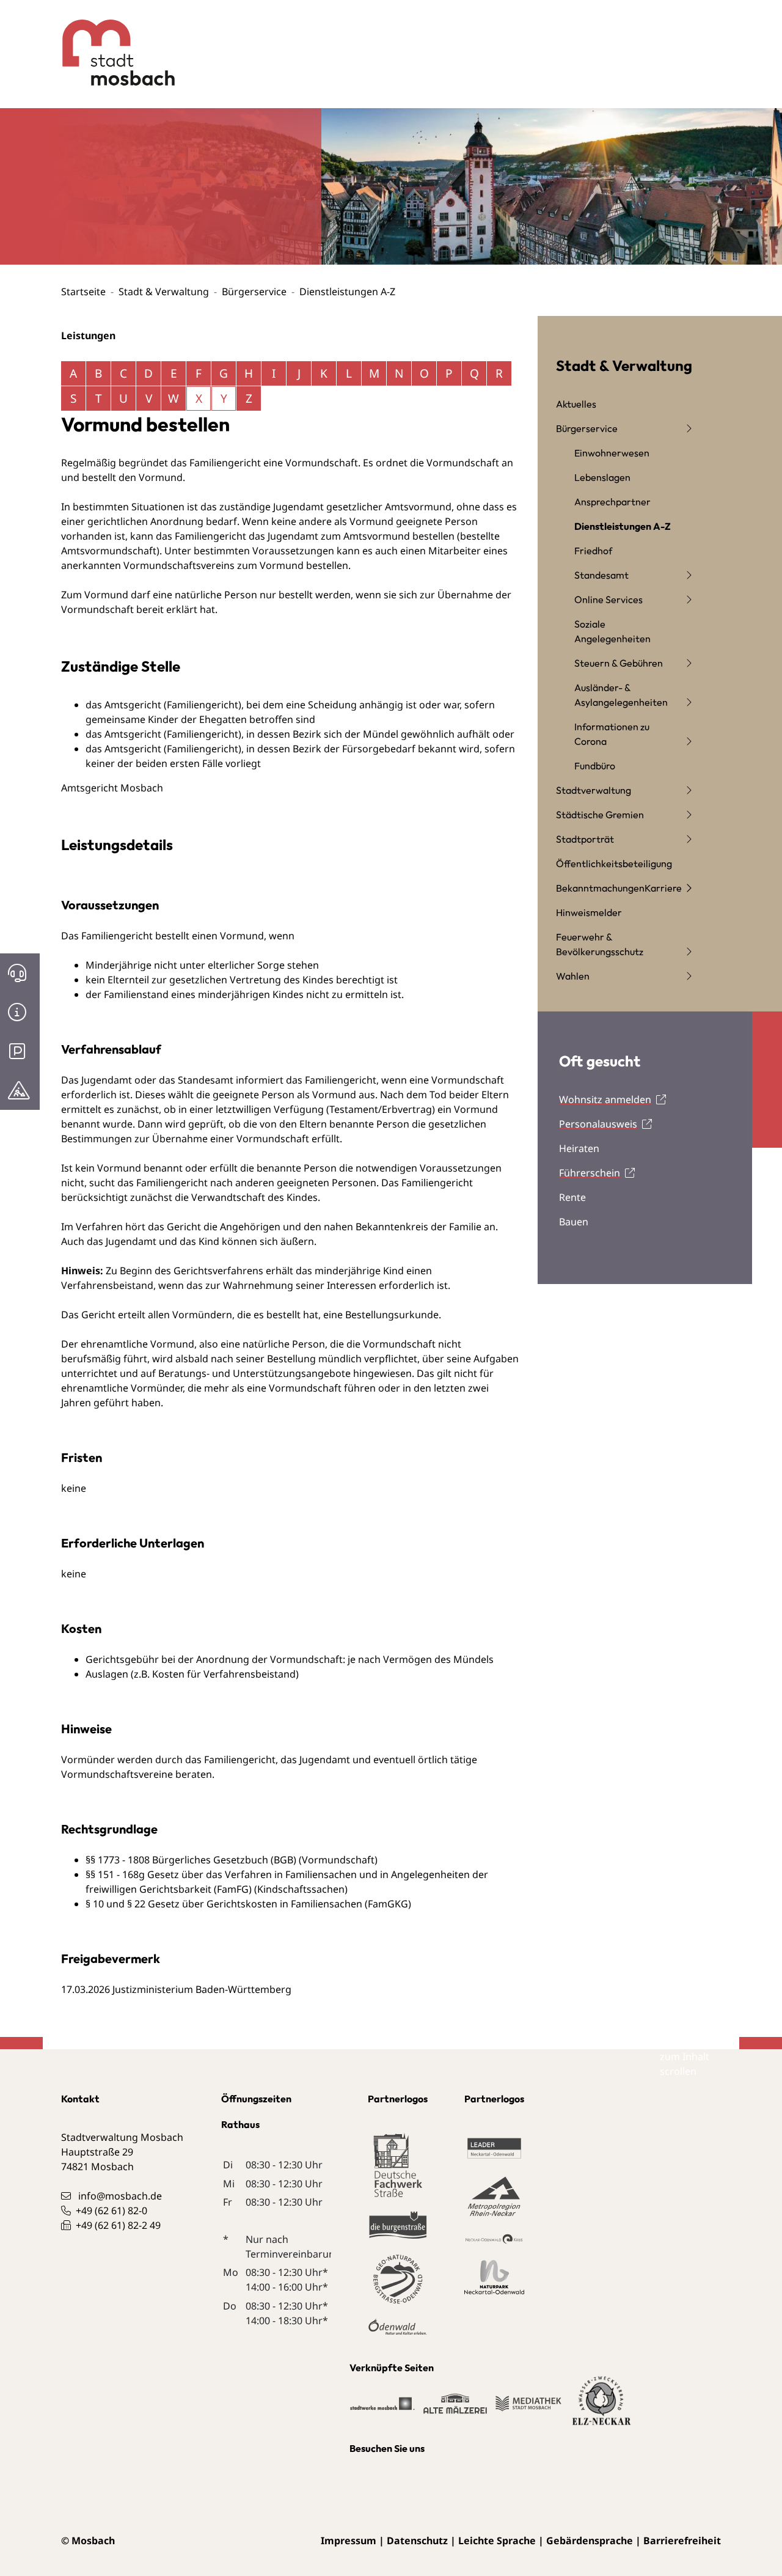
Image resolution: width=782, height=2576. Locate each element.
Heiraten (579, 1148)
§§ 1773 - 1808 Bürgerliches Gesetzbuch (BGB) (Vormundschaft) (232, 1860)
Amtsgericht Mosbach (112, 788)
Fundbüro (595, 766)
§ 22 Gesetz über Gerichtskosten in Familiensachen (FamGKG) (269, 1904)
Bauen (574, 1222)
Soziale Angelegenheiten (612, 631)
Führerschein (590, 1173)
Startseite (83, 292)
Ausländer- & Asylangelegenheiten (621, 695)
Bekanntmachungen (600, 888)
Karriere (663, 888)
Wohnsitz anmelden (605, 1099)
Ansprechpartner (612, 502)
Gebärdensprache (590, 2541)
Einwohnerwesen (612, 453)
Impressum (349, 2541)
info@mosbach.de (120, 2196)
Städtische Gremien (600, 815)
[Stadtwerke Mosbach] (382, 2409)
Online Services (608, 600)
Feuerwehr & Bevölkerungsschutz (600, 944)
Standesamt (601, 575)
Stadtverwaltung (594, 790)
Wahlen (573, 976)
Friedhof (593, 551)
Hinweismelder (589, 912)
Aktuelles (576, 404)
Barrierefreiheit (682, 2541)
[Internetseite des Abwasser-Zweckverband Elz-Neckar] (602, 2409)
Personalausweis (598, 1124)
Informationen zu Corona (612, 734)
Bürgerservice (254, 292)
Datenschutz (417, 2541)
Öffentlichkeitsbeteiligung (614, 864)
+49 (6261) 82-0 (111, 2211)
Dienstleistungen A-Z (623, 526)
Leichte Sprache (497, 2541)
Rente (572, 1197)
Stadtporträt (585, 839)
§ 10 (95, 1904)
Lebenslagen (602, 477)
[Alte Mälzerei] (455, 2409)
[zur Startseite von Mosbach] (109, 43)
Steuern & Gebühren (619, 663)
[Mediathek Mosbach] (528, 2409)
